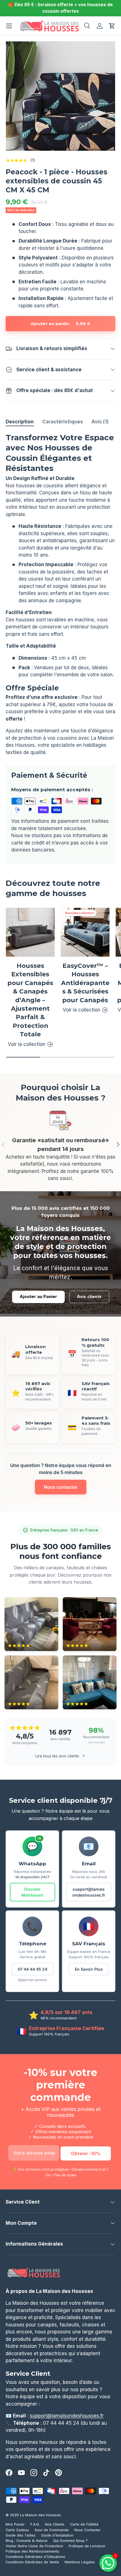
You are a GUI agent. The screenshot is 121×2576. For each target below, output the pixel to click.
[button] (112, 26)
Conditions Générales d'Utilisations (35, 2557)
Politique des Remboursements (32, 2551)
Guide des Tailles (21, 2535)
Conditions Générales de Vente (32, 2562)
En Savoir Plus (89, 1969)
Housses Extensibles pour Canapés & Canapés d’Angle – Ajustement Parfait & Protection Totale (30, 1000)
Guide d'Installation (57, 2535)
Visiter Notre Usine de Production (34, 2546)
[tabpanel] (60, 594)
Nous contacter (61, 1487)
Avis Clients (55, 2524)
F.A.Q (35, 2524)
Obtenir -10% (86, 2153)
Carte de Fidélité (84, 2524)
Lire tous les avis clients (57, 1756)
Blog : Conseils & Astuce (27, 2541)
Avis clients (89, 1297)
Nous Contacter (88, 2530)
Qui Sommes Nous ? (70, 2541)
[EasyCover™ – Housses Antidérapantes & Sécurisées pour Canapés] (85, 932)
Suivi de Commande (52, 2530)
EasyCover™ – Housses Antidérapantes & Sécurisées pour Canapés (85, 983)
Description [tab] (20, 422)
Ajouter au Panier (38, 1297)
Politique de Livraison (87, 2546)
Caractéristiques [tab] (63, 422)
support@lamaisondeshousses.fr (89, 1892)
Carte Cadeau (17, 2530)
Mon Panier (15, 2524)
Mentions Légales (80, 2562)
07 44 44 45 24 (33, 1969)
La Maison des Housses (40, 2515)
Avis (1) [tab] (100, 422)
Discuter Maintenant (32, 1892)
